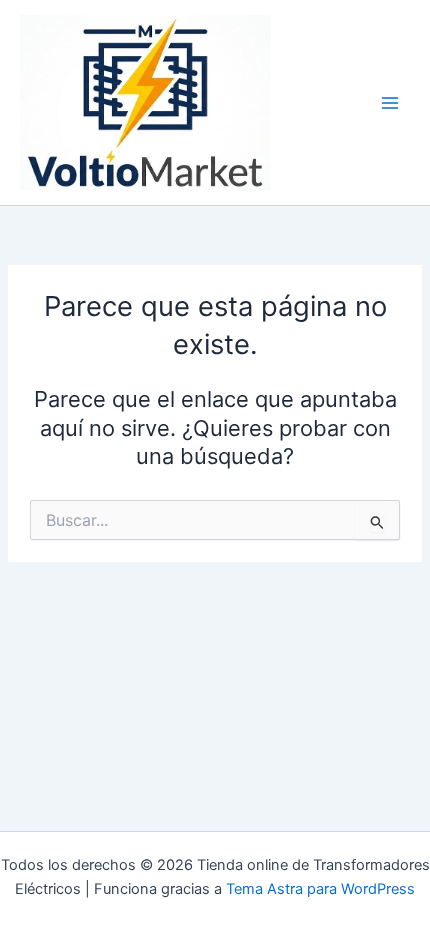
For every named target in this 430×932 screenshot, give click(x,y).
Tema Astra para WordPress (320, 889)
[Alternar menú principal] (390, 103)
